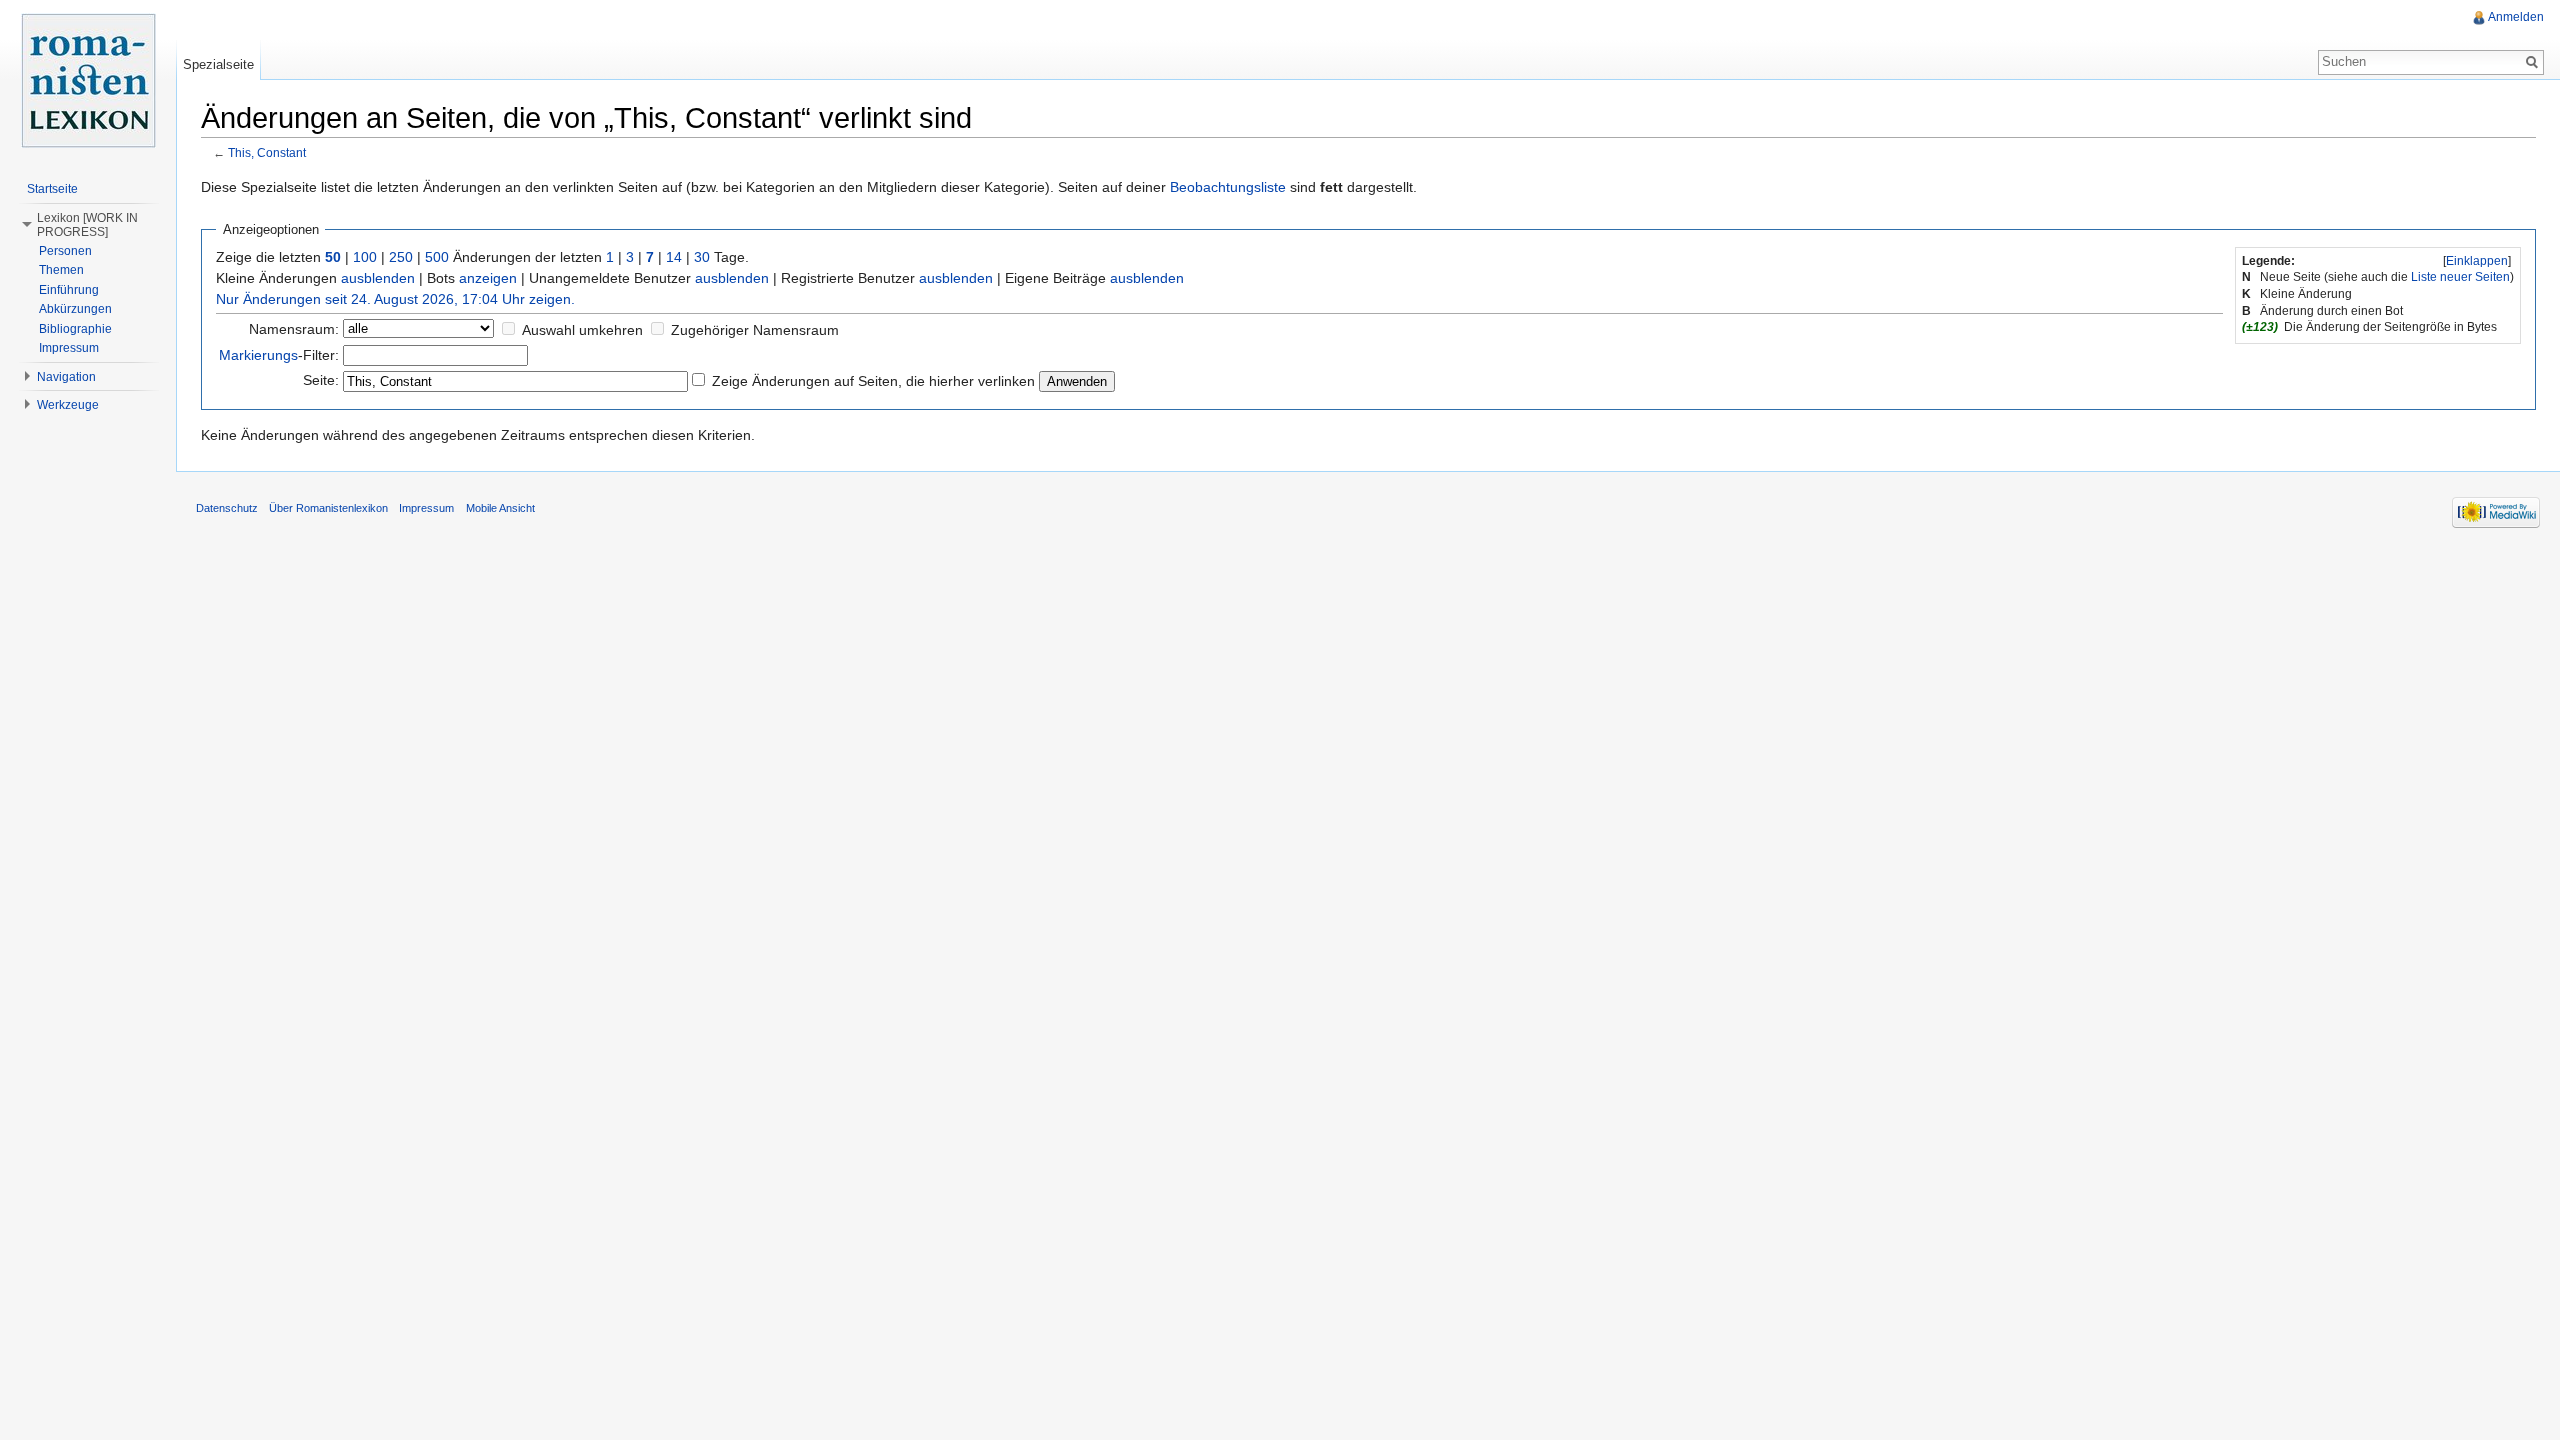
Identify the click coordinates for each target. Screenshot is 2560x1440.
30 (702, 257)
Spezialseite (218, 64)
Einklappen (2477, 261)
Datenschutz (227, 508)
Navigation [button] (66, 377)
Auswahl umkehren (582, 330)
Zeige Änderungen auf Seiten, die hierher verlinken (873, 381)
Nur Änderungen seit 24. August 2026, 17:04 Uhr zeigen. (395, 299)
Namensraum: (294, 329)
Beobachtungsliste (1228, 187)
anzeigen (488, 278)
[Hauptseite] (88, 80)
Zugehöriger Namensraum (755, 330)
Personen (65, 251)
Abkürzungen (75, 309)
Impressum (69, 348)
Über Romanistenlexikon (328, 508)
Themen (61, 270)
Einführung (69, 290)
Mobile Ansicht (500, 508)
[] (2477, 261)
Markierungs (258, 355)
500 (437, 257)
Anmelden (2516, 17)
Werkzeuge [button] (68, 405)
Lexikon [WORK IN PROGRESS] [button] (87, 225)
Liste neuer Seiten (2460, 277)
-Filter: (279, 355)
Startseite (52, 189)
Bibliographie (75, 329)
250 (401, 257)
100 (365, 257)
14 (674, 257)
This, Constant (267, 152)
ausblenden (378, 278)
